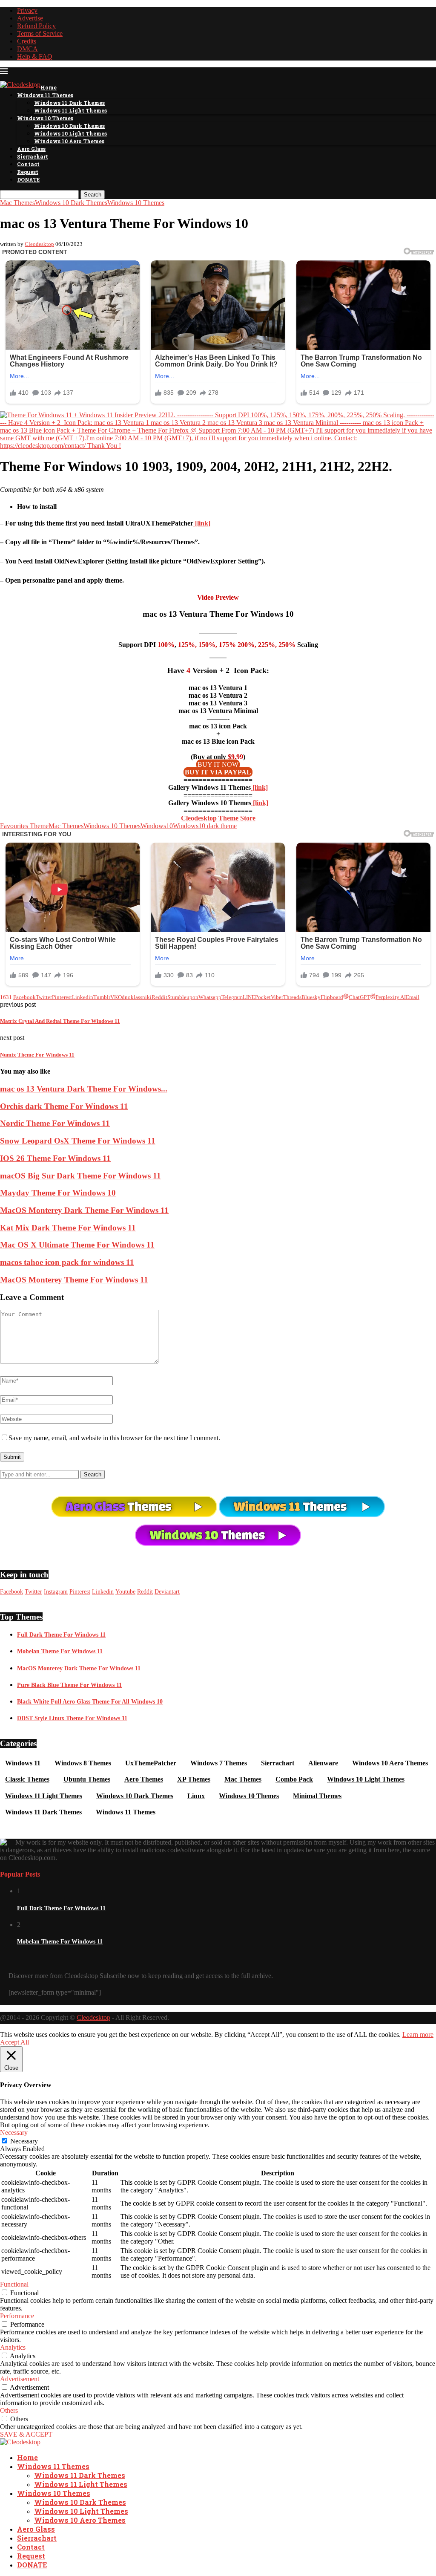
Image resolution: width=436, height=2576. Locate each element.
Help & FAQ (35, 56)
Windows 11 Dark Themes (69, 103)
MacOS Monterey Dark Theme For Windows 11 (84, 1210)
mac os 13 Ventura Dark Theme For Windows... (84, 1089)
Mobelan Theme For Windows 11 (60, 1651)
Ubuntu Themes (87, 1779)
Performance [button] (17, 2316)
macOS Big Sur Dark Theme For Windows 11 (80, 1176)
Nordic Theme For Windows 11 (55, 1123)
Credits (27, 41)
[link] (202, 523)
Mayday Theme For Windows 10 (58, 1193)
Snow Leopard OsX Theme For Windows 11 (78, 1141)
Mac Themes (66, 826)
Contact (28, 164)
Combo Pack (294, 1779)
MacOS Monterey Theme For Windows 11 (74, 1280)
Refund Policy (36, 26)
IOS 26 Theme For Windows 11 (55, 1158)
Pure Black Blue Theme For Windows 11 (69, 1685)
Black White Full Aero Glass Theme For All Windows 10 (90, 1702)
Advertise (30, 18)
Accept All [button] (14, 2042)
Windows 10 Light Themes (70, 133)
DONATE (28, 179)
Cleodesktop (39, 244)
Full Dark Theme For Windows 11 (61, 1635)
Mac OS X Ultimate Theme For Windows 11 (77, 1245)
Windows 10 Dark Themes (69, 126)
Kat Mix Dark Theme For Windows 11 (68, 1228)
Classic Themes (27, 1779)
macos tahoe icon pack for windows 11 (67, 1262)
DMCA (27, 49)
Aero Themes (144, 1779)
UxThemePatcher (151, 1763)
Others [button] (9, 2410)
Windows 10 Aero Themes (69, 141)
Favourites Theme (24, 826)
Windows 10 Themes (45, 118)
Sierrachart (33, 156)
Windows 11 (23, 1763)
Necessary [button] (14, 2133)
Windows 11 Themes (45, 95)
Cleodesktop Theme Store (218, 818)
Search (93, 195)
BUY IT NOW (218, 764)
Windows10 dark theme (205, 826)
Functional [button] (14, 2284)
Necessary (24, 2141)
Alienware (323, 1763)
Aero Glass (31, 149)
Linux (196, 1796)
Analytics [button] (13, 2347)
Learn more (418, 2035)
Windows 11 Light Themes (70, 110)
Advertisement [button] (20, 2379)
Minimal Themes (317, 1796)
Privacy (27, 10)
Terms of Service (40, 33)
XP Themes (194, 1779)
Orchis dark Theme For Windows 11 (64, 1106)
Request (28, 172)
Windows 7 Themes (219, 1763)
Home (49, 87)
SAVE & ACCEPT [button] (26, 2434)
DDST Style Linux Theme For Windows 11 (72, 1718)
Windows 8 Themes (83, 1763)
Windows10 (157, 826)
